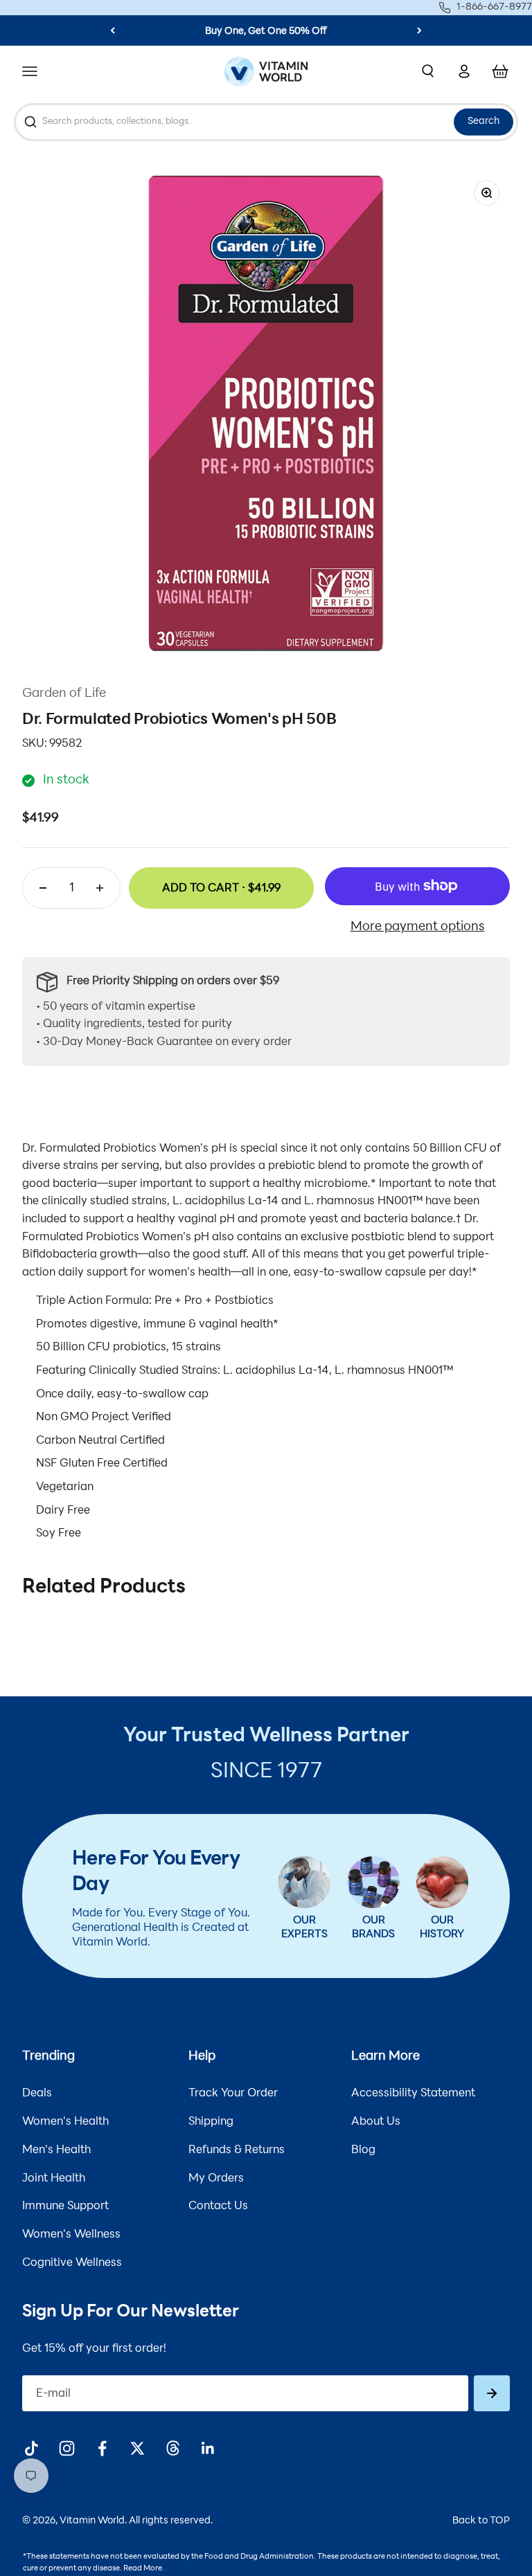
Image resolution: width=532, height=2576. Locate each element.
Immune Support (65, 2206)
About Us (376, 2122)
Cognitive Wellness (72, 2263)
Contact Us (218, 2206)
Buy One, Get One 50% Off (266, 31)
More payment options (418, 927)
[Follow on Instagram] (67, 2448)
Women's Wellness (71, 2235)
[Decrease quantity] (43, 888)
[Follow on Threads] (173, 2448)
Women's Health (65, 2122)
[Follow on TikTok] (32, 2448)
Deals (37, 2094)
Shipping (211, 2122)
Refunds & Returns (237, 2150)
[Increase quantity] (100, 888)
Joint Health (54, 2179)
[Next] (419, 30)
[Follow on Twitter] (138, 2448)
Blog (363, 2150)
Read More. (144, 2569)
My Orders (216, 2179)
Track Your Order (233, 2094)
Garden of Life (64, 694)
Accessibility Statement (413, 2094)
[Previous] (113, 30)
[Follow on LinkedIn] (208, 2448)
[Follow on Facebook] (102, 2448)
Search (484, 121)
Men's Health (56, 2150)
